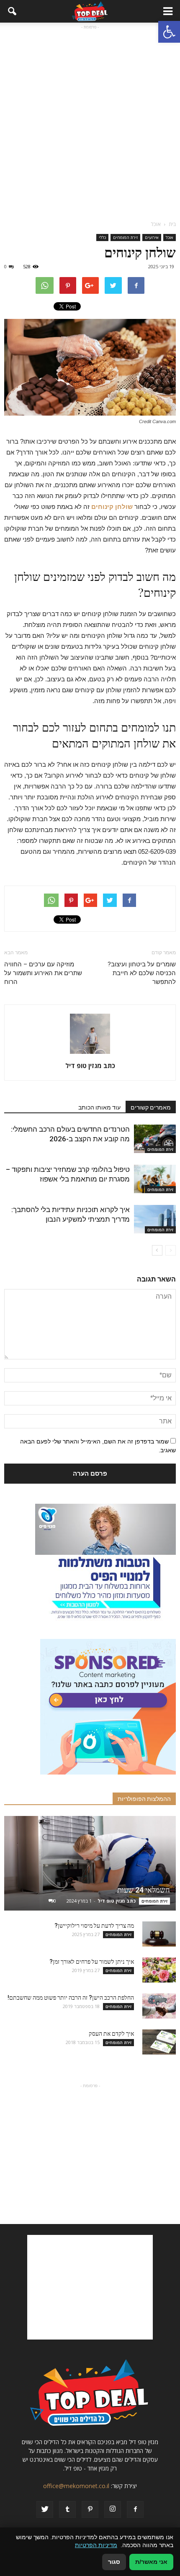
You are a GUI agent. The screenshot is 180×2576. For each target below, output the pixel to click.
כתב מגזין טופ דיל (90, 1066)
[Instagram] (113, 2509)
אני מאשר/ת (151, 2562)
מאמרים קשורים (151, 1107)
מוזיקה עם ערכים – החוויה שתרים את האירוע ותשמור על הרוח (43, 973)
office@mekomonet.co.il (76, 2486)
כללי (102, 237)
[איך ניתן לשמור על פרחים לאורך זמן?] (159, 1970)
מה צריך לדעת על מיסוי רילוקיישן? (94, 1926)
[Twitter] (45, 2509)
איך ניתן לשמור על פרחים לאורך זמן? (92, 1962)
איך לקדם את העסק (111, 2034)
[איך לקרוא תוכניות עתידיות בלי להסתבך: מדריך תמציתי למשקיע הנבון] (155, 1219)
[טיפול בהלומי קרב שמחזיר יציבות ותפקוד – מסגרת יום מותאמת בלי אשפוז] (155, 1179)
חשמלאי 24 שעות (144, 1890)
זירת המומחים (125, 237)
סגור (114, 2562)
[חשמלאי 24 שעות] (90, 1863)
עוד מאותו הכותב (99, 1107)
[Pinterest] (90, 2509)
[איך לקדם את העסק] (159, 2042)
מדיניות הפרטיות (96, 2545)
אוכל (170, 237)
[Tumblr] (67, 2509)
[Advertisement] (90, 121)
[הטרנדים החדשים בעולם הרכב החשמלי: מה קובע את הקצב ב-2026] (155, 1139)
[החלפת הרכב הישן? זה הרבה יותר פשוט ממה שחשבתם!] (159, 2006)
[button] (169, 32)
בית (172, 224)
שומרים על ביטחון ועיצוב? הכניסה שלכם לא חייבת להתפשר (142, 973)
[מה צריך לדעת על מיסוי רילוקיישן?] (159, 1934)
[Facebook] (135, 2509)
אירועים (152, 237)
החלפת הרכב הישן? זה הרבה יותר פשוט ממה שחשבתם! (71, 1998)
